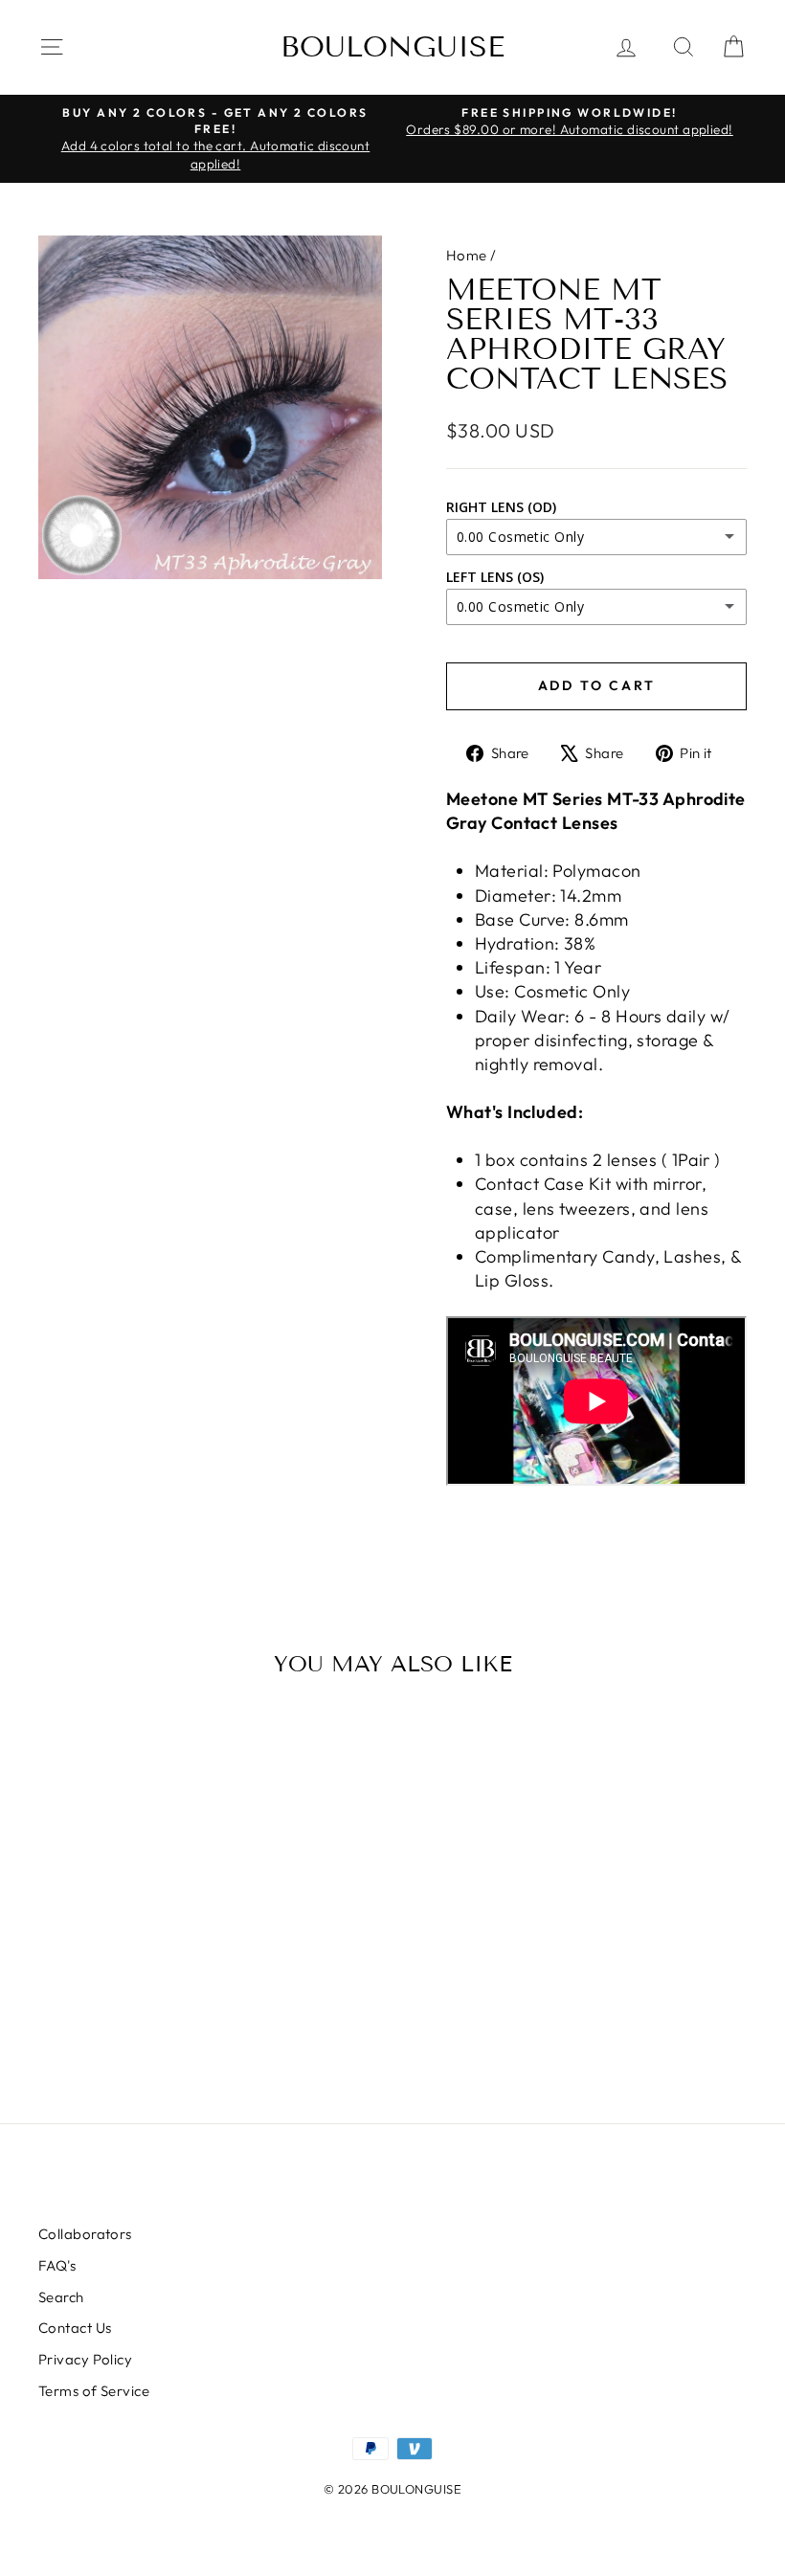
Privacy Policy (85, 2359)
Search (61, 2297)
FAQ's (57, 2265)
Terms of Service (94, 2391)
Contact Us (75, 2328)
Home (467, 255)
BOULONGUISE (392, 47)
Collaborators (85, 2234)
